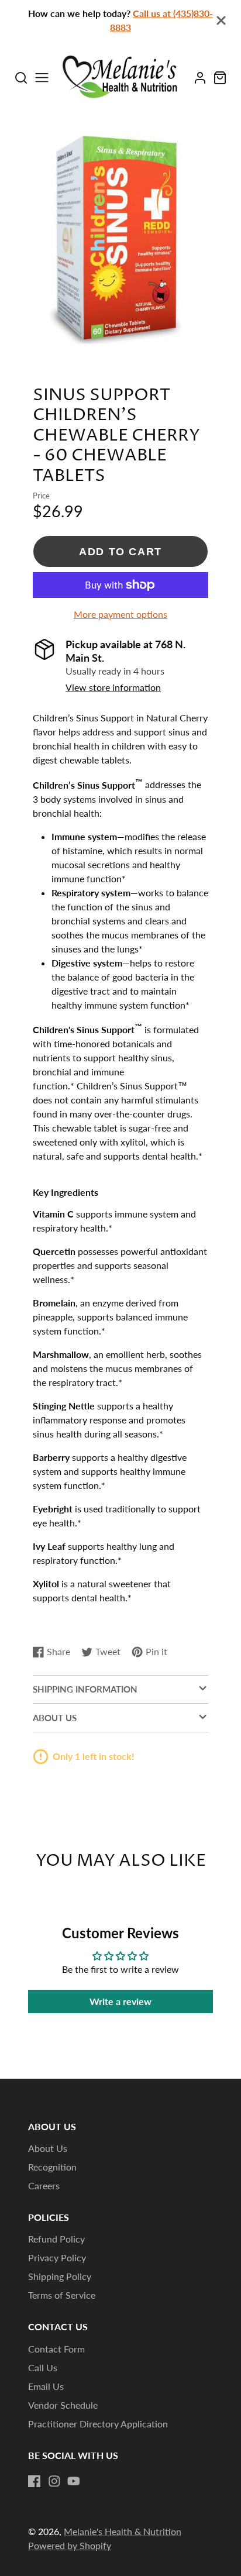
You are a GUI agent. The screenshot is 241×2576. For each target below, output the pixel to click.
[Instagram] (54, 2481)
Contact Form (56, 2349)
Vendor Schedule (63, 2405)
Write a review (120, 2001)
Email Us (46, 2386)
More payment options (120, 614)
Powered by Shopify (70, 2545)
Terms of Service (62, 2295)
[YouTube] (74, 2481)
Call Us (43, 2367)
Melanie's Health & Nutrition (123, 2531)
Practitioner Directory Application (98, 2424)
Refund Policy (56, 2239)
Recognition (52, 2167)
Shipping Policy (60, 2276)
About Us (48, 2148)
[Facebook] (35, 2481)
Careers (44, 2185)
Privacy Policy (57, 2257)
